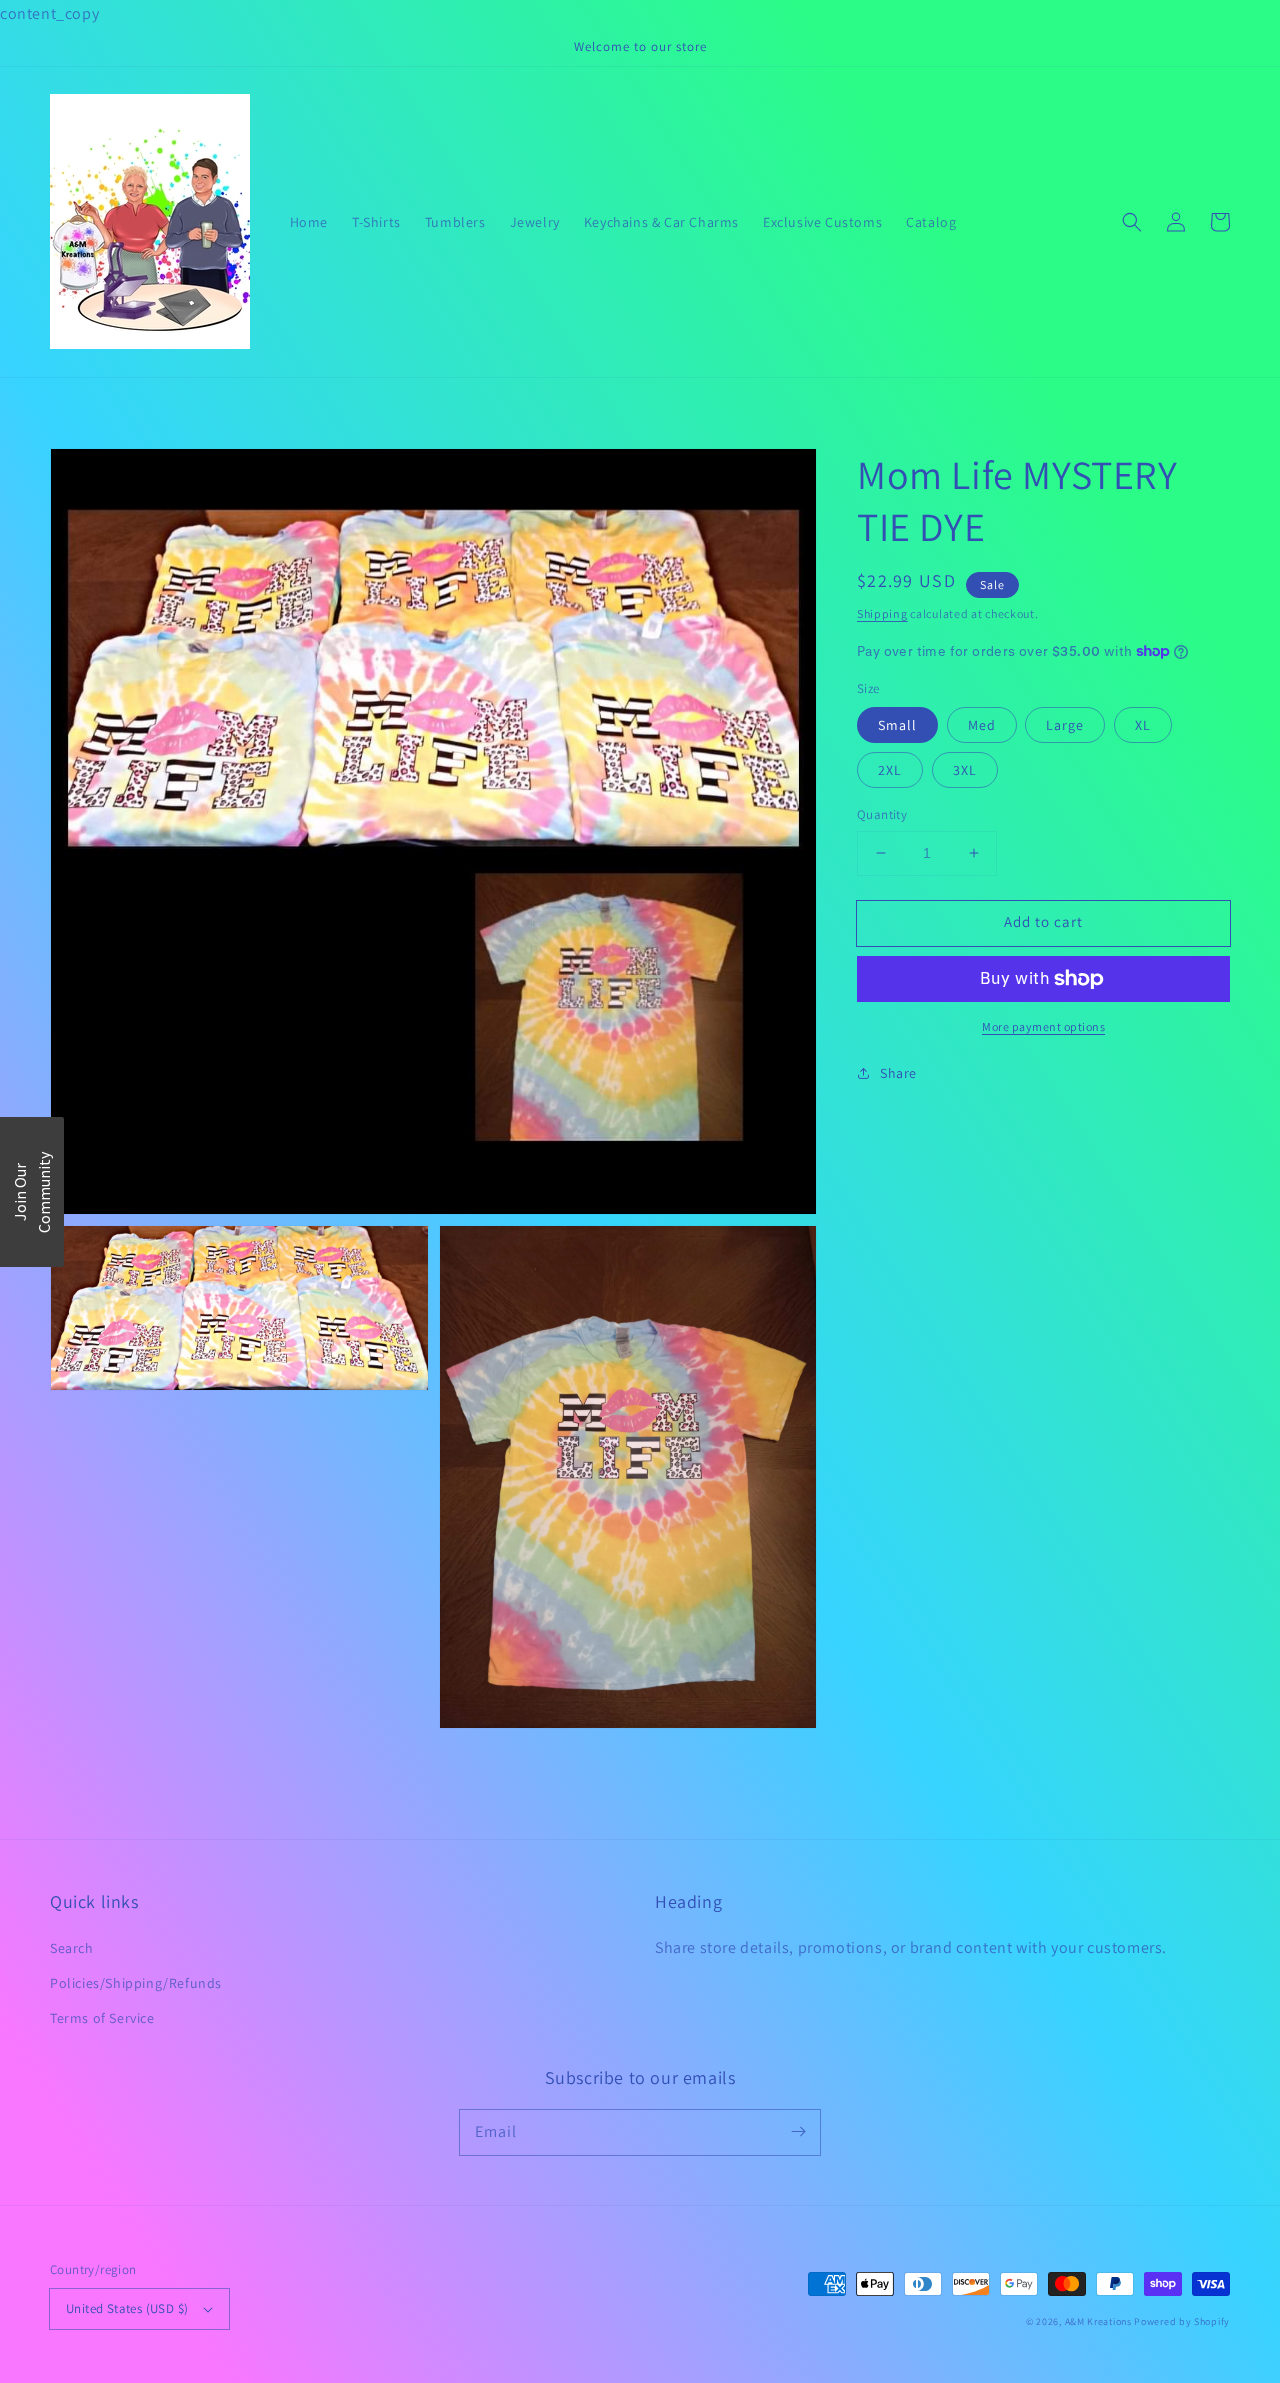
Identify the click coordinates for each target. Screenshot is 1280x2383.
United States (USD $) (127, 2308)
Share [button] (898, 1073)
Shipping (882, 613)
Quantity (882, 814)
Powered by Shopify (1182, 2321)
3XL (965, 770)
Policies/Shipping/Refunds (136, 1983)
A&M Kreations (1098, 2321)
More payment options (1043, 1026)
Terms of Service (102, 2018)
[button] (1132, 222)
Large (1065, 725)
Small (897, 725)
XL (1143, 725)
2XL (890, 770)
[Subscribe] (798, 2132)
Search (72, 1948)
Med (982, 725)
